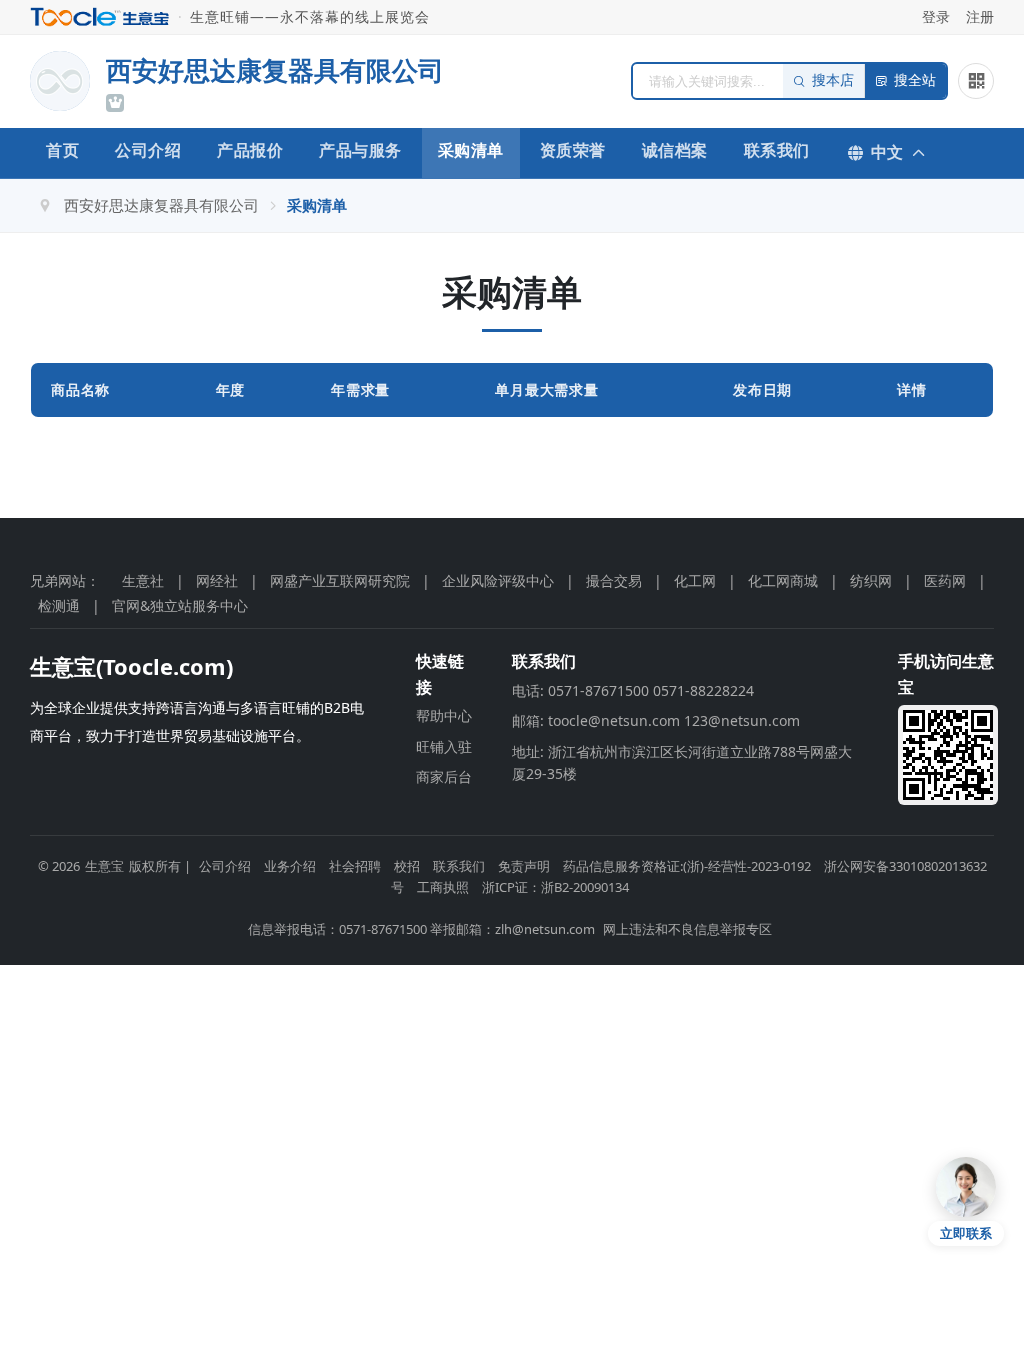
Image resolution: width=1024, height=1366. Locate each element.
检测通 (59, 605)
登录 (936, 16)
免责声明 (524, 866)
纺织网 (871, 580)
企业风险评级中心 (498, 580)
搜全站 (915, 80)
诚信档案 (675, 150)
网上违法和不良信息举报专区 (687, 929)
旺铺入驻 (444, 746)
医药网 (945, 580)
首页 (62, 150)
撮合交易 (614, 580)
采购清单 (471, 150)
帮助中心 (444, 715)
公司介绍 (148, 150)
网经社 (217, 580)
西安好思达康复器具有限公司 (161, 205)
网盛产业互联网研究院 (340, 580)
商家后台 (444, 776)
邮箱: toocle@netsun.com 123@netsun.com (656, 720)
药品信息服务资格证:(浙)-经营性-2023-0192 (687, 866)
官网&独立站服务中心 (180, 605)
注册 (980, 16)
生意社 (143, 580)
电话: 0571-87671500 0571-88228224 (633, 690)
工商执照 (443, 887)
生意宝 (104, 866)
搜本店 (833, 80)
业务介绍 (290, 866)
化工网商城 (783, 580)
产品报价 (250, 150)
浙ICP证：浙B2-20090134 (555, 887)
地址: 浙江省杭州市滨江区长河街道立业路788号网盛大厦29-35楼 (682, 762)
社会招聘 (355, 866)
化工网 (695, 580)
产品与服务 (360, 150)
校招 (407, 866)
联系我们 (777, 150)
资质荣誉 (573, 150)
